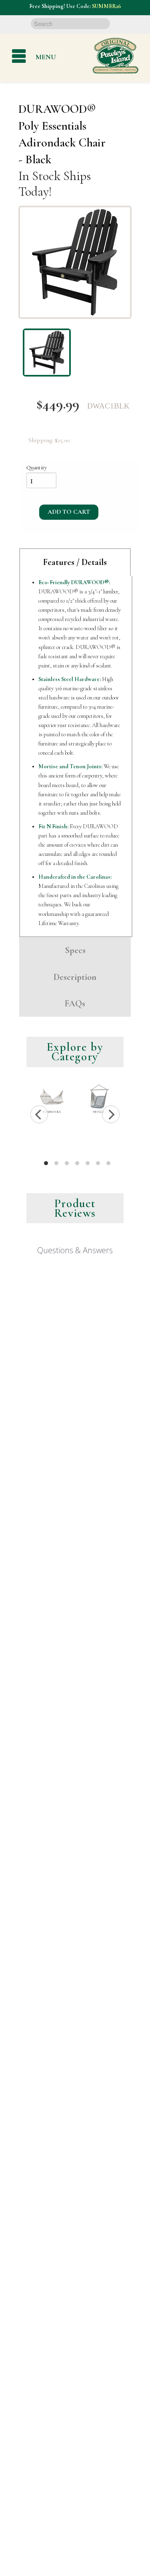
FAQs (75, 1003)
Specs (75, 950)
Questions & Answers (75, 1250)
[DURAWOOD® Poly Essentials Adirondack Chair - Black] (75, 262)
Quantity (37, 468)
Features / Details (75, 562)
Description (75, 977)
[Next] (111, 1114)
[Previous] (39, 1114)
